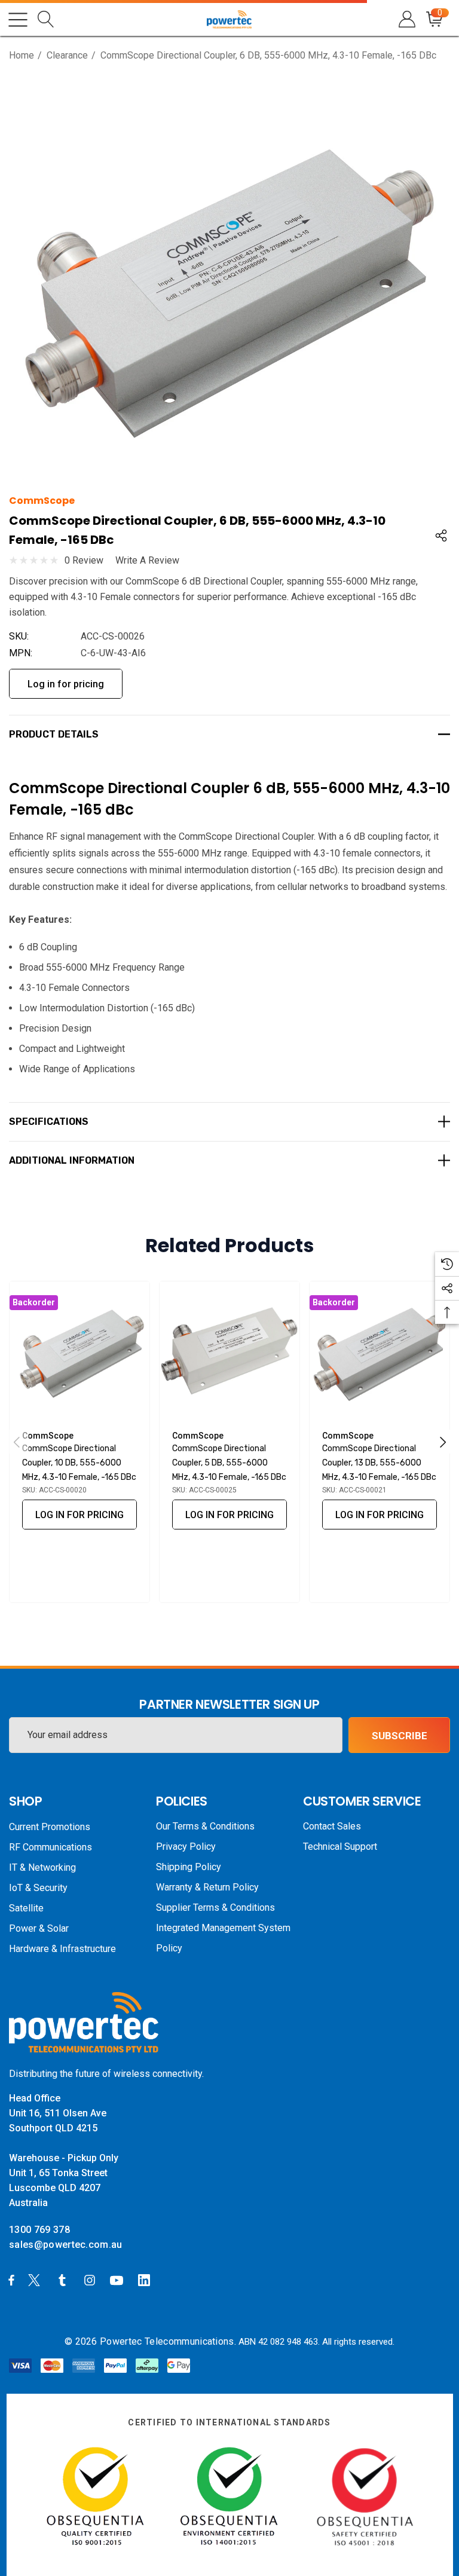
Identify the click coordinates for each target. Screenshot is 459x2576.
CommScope (42, 501)
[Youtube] (118, 2280)
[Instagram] (91, 2280)
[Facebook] (11, 2280)
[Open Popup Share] (441, 536)
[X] (36, 2280)
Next (443, 1442)
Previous (17, 1442)
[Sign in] (406, 19)
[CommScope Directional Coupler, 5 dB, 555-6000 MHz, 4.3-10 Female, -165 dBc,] (229, 1351)
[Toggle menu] (18, 20)
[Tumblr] (65, 2280)
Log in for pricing (66, 684)
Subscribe (400, 1736)
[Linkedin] (146, 2280)
